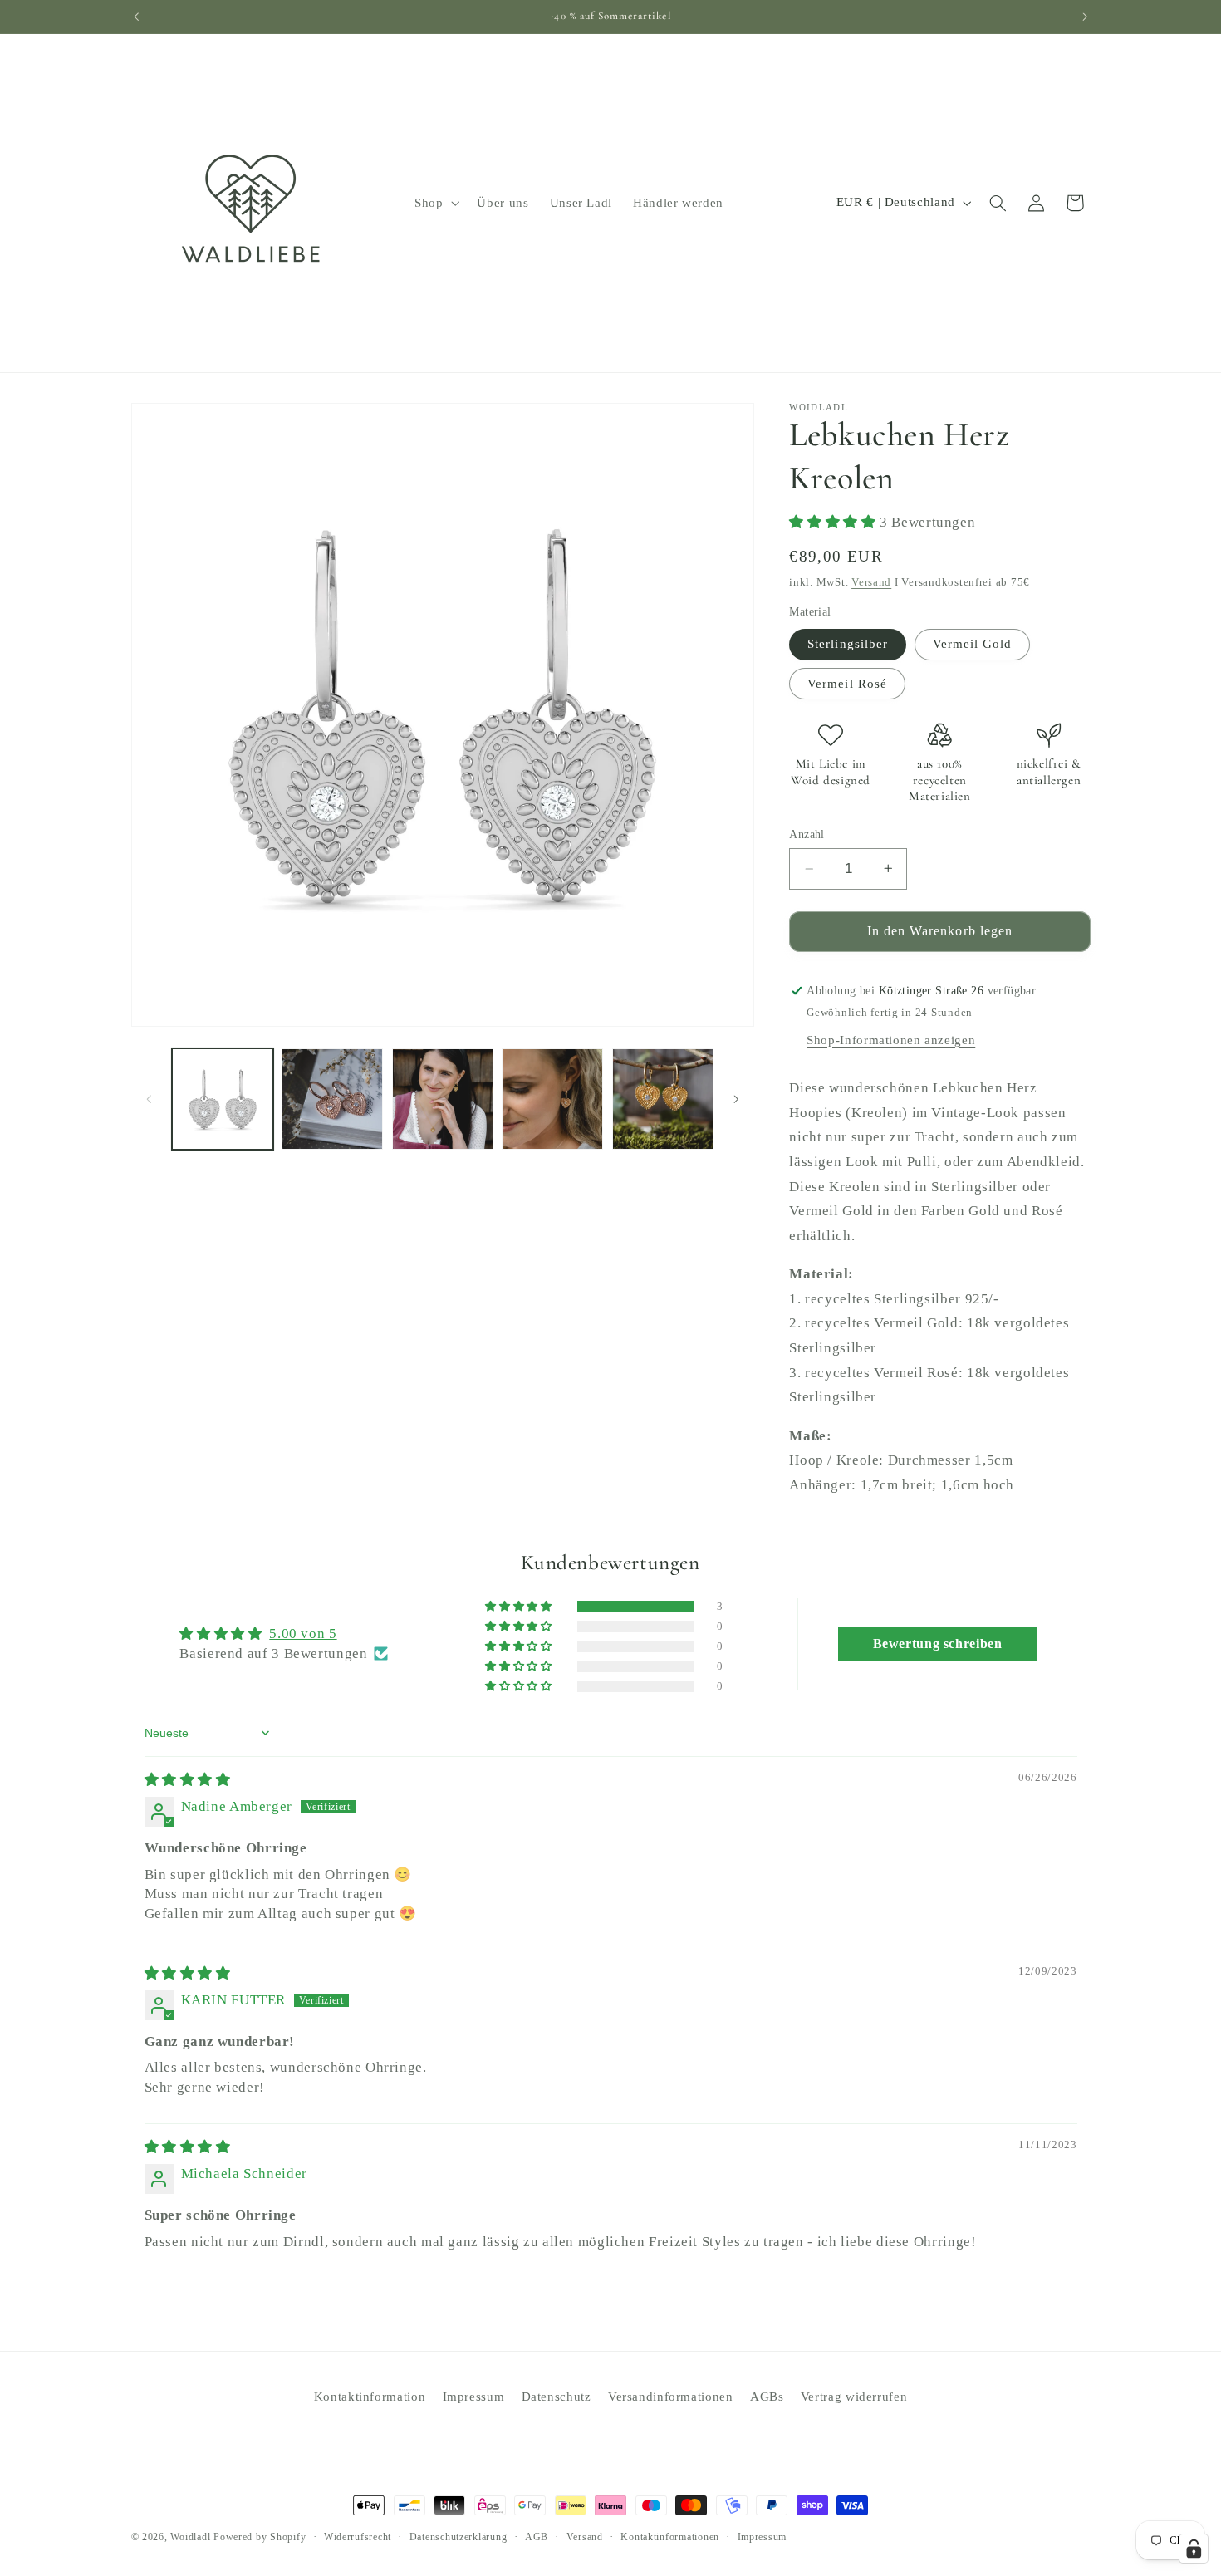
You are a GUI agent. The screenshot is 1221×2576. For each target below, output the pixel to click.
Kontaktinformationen (670, 2537)
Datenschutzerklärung (458, 2537)
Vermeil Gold (973, 644)
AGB (537, 2537)
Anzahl (807, 834)
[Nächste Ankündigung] (1085, 17)
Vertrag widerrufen (854, 2397)
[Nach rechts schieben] (736, 1099)
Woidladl (190, 2537)
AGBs (767, 2397)
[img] (188, 1780)
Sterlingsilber (848, 644)
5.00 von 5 (303, 1634)
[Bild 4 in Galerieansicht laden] (552, 1099)
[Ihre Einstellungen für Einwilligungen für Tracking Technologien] (1194, 2549)
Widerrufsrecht (358, 2537)
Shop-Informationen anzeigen (891, 1039)
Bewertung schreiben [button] (938, 1644)
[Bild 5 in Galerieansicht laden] (663, 1099)
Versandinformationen (671, 2397)
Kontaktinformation (370, 2397)
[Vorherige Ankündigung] (136, 17)
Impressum (474, 2397)
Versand (871, 581)
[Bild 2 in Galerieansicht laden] (332, 1099)
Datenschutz (557, 2397)
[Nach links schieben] (150, 1099)
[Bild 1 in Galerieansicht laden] (223, 1099)
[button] (435, 203)
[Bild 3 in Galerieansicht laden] (443, 1099)
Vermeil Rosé (847, 683)
